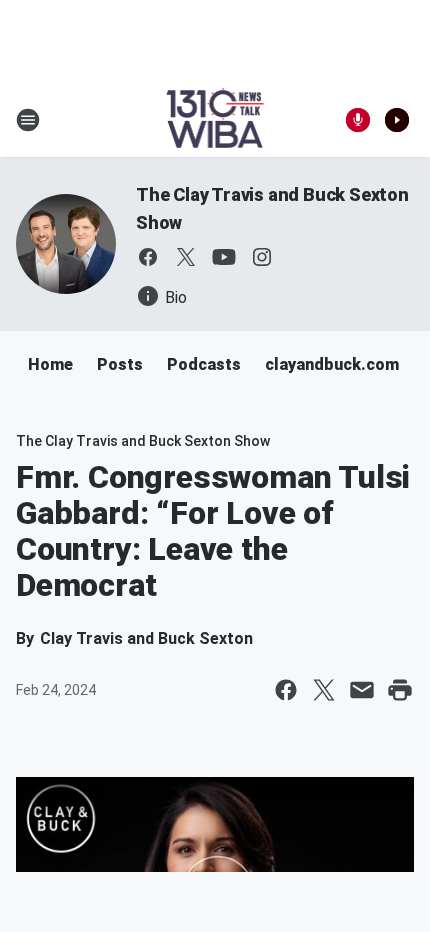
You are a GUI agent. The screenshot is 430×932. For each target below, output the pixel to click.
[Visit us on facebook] (148, 257)
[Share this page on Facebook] (286, 690)
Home (50, 364)
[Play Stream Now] (397, 120)
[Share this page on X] (324, 690)
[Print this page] (400, 690)
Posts (120, 364)
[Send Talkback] (358, 120)
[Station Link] (215, 120)
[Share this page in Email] (362, 690)
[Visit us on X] (186, 257)
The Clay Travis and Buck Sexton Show (143, 441)
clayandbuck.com (332, 364)
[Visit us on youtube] (224, 257)
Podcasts (204, 364)
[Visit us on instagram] (262, 257)
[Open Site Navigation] (28, 120)
